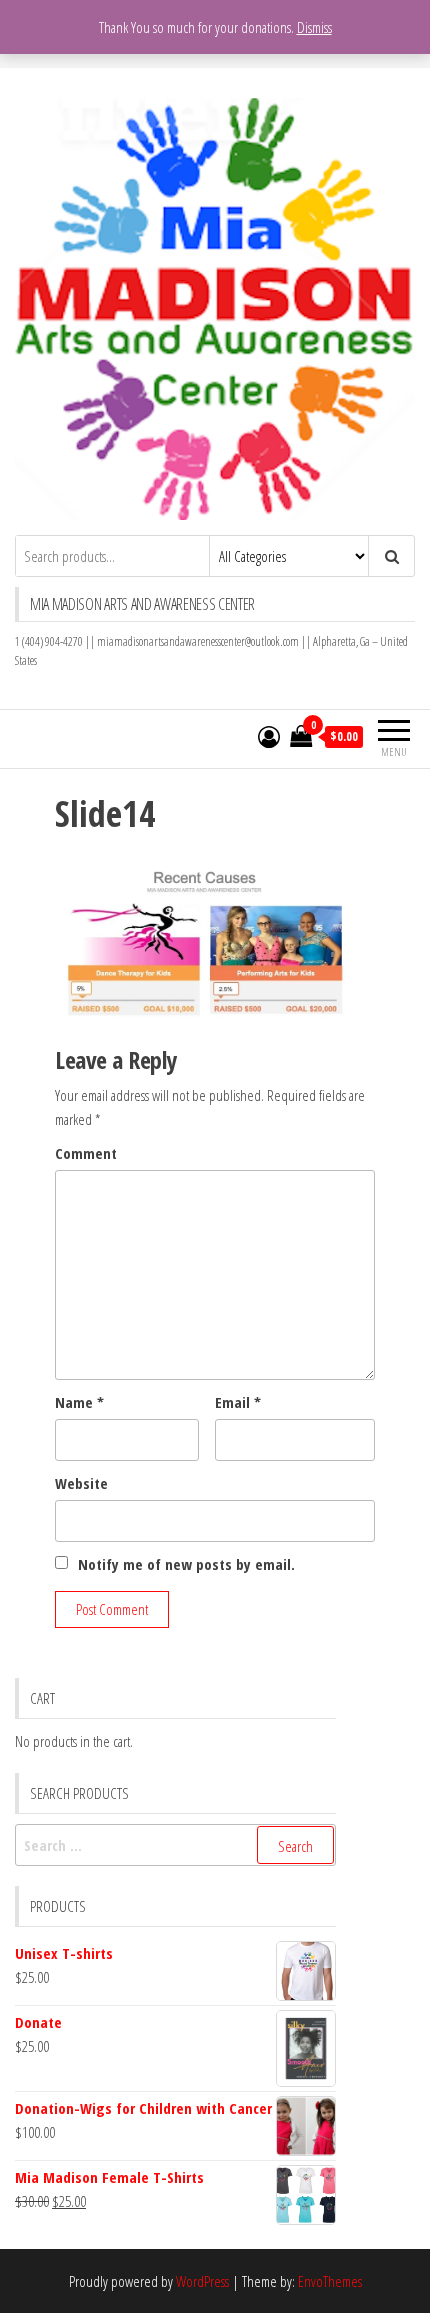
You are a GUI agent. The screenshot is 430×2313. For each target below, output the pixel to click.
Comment (86, 1153)
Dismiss (314, 27)
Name (79, 1402)
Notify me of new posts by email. (186, 1564)
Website (81, 1483)
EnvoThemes (330, 2281)
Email (238, 1402)
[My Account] (269, 736)
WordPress (202, 2281)
